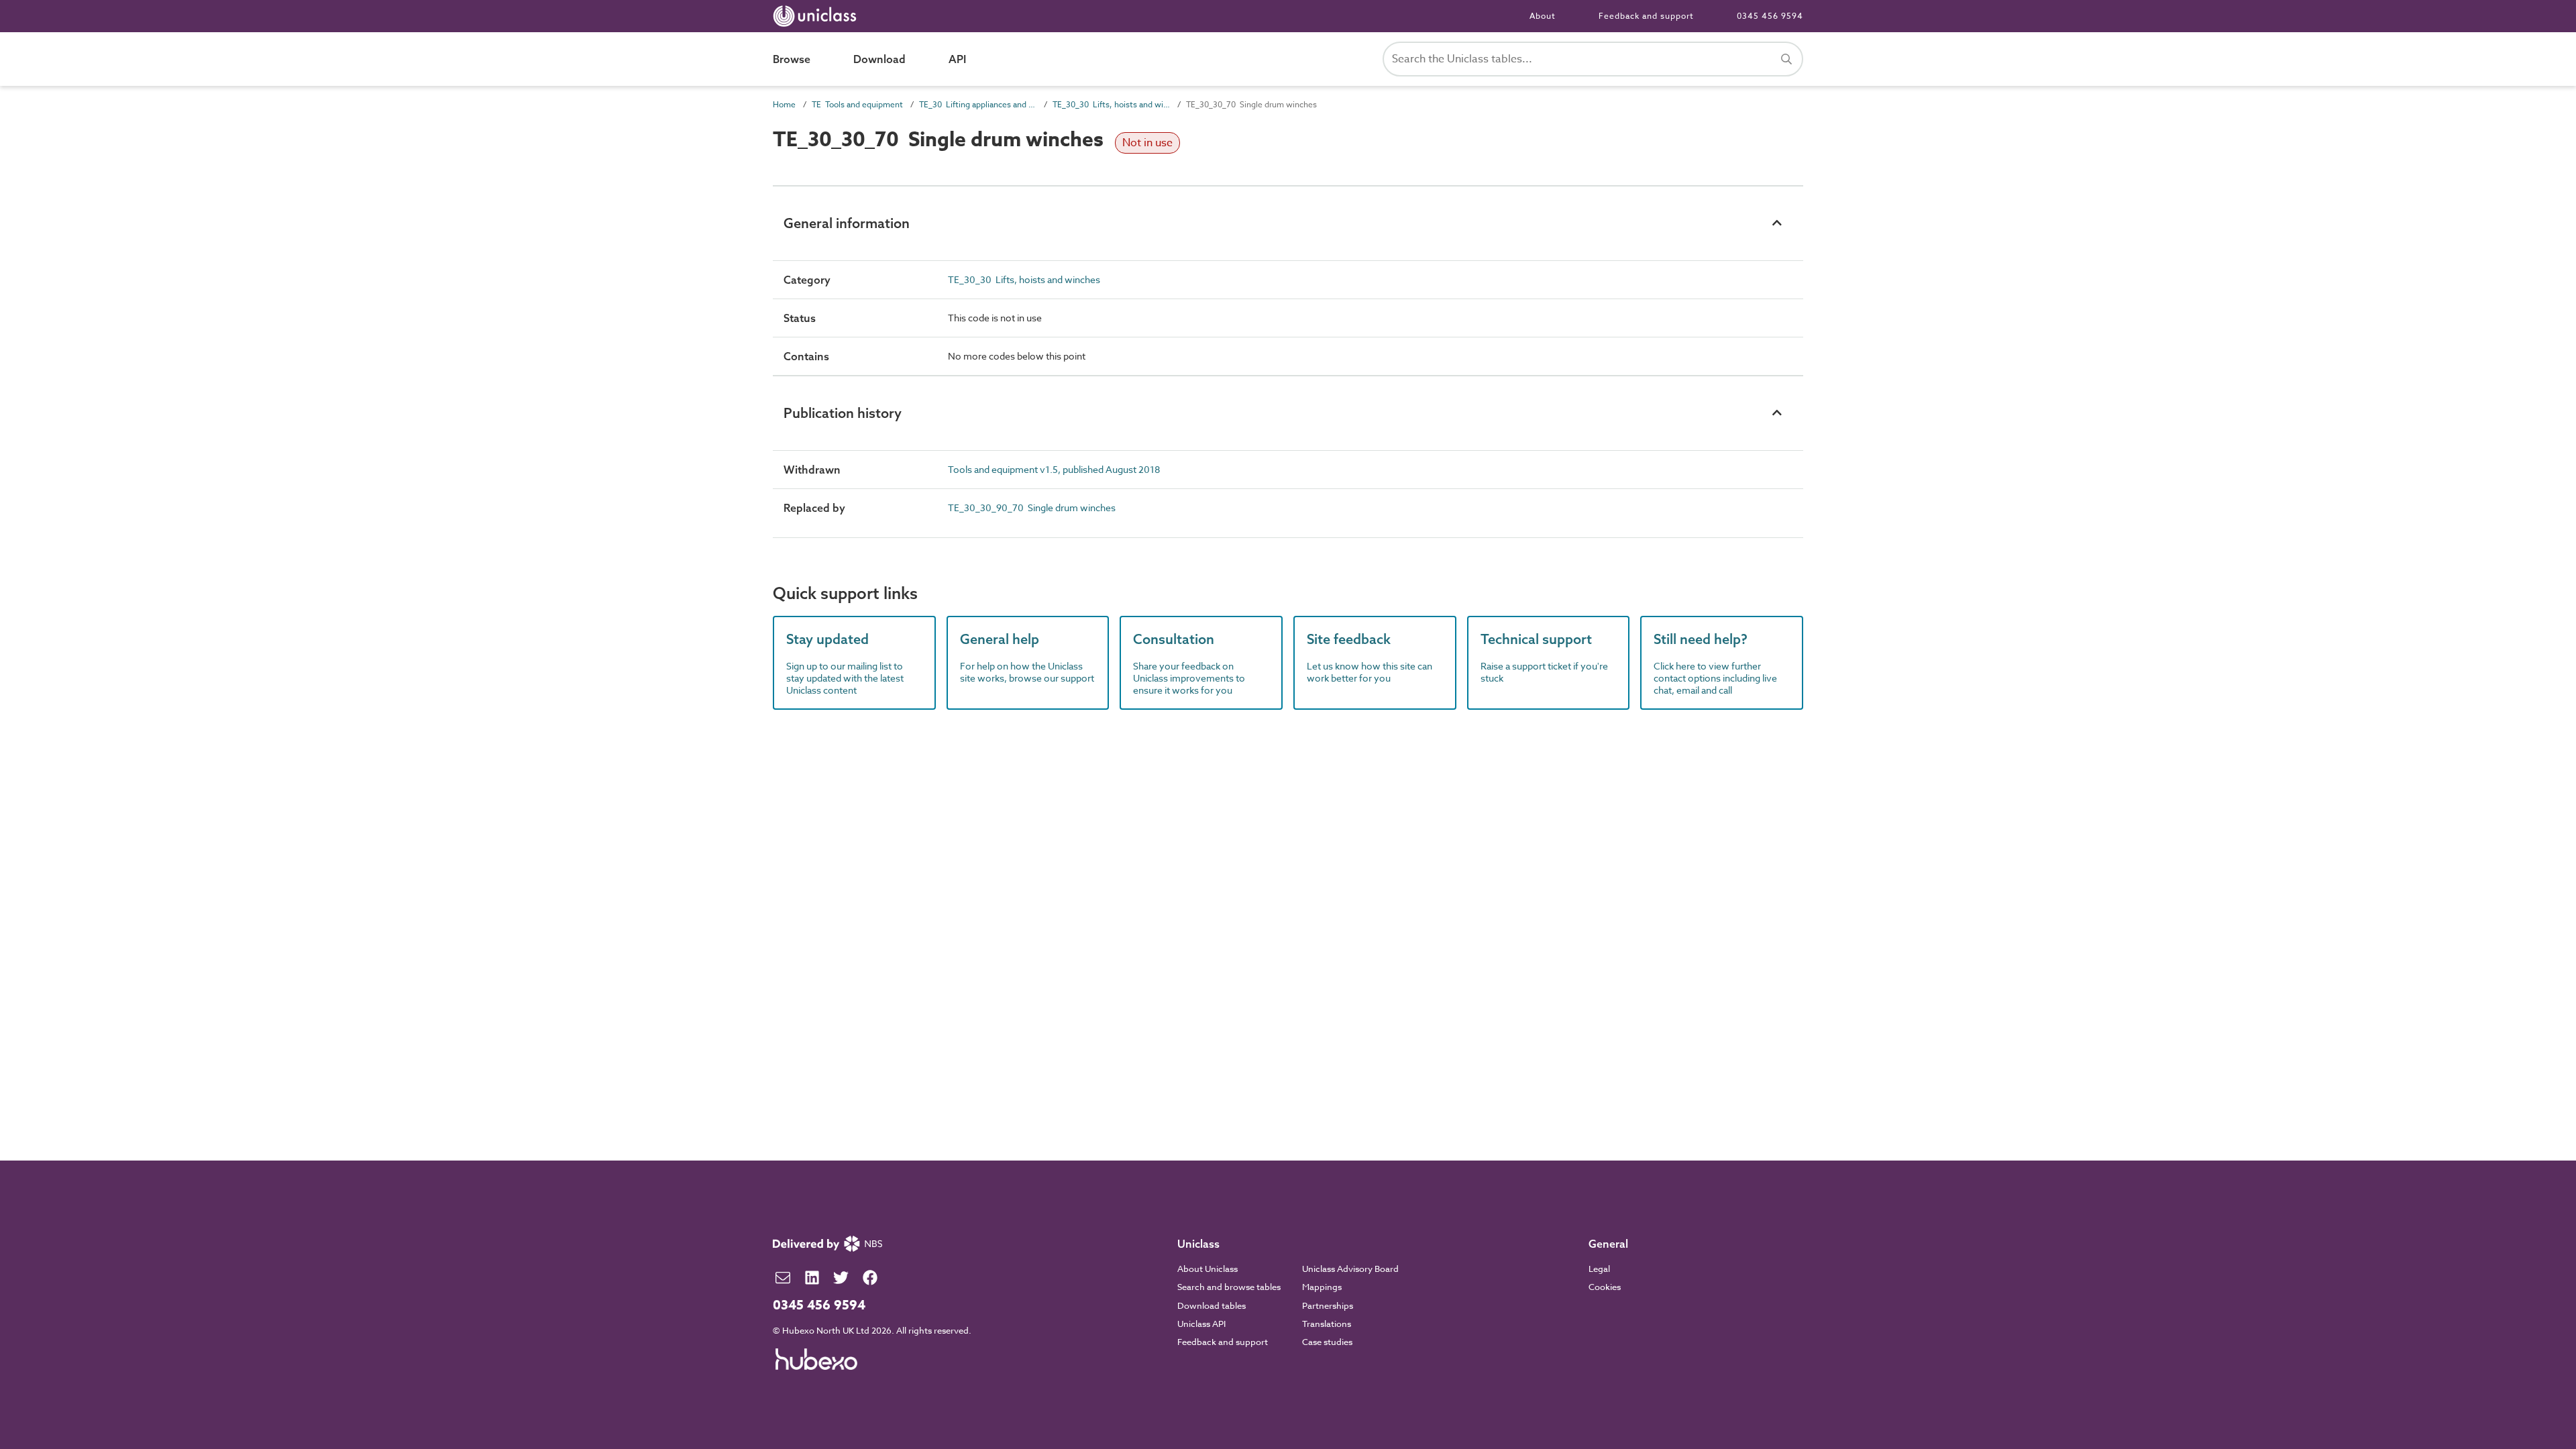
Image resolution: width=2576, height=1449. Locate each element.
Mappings (1322, 1287)
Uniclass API (1201, 1324)
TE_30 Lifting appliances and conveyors (978, 104)
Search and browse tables (1229, 1287)
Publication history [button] (843, 413)
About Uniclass (1207, 1269)
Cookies (1605, 1287)
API (957, 59)
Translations (1327, 1324)
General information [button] (847, 223)
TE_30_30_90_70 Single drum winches (1032, 507)
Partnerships (1328, 1305)
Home (784, 104)
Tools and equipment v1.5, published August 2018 (1054, 469)
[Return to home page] (817, 16)
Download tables (1212, 1305)
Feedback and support (1646, 16)
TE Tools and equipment (857, 104)
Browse (792, 59)
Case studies (1327, 1342)
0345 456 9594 (1770, 16)
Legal (1599, 1269)
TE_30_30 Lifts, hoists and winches (1111, 104)
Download (879, 59)
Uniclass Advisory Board (1350, 1269)
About (1543, 16)
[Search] (1786, 59)
